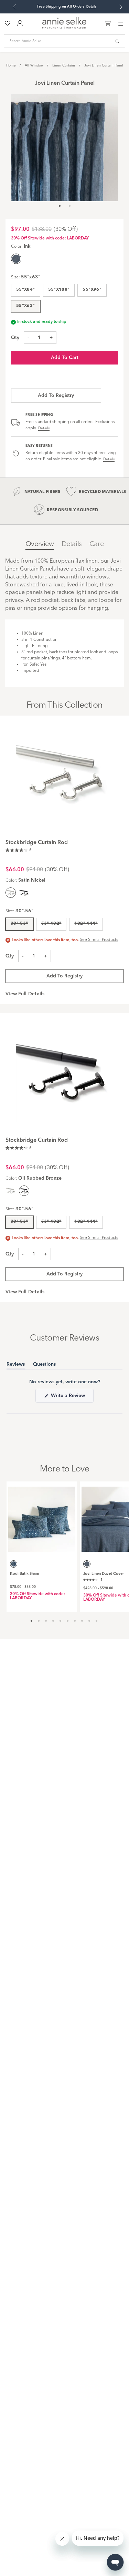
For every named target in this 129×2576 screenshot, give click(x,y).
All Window (34, 65)
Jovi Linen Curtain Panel (104, 65)
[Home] (64, 28)
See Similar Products (99, 940)
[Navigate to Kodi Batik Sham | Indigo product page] (42, 1517)
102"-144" (86, 924)
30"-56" (19, 924)
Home (11, 65)
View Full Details (25, 994)
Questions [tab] (44, 1366)
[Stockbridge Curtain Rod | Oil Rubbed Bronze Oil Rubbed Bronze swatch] (24, 893)
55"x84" (26, 290)
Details (44, 428)
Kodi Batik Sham (25, 1574)
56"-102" (51, 924)
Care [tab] (96, 544)
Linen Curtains (64, 65)
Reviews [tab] (16, 1366)
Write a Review (72, 1398)
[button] (18, 851)
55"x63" (26, 306)
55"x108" (59, 290)
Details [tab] (72, 544)
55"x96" (92, 290)
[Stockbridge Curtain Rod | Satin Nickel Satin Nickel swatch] (11, 1191)
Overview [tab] (40, 544)
